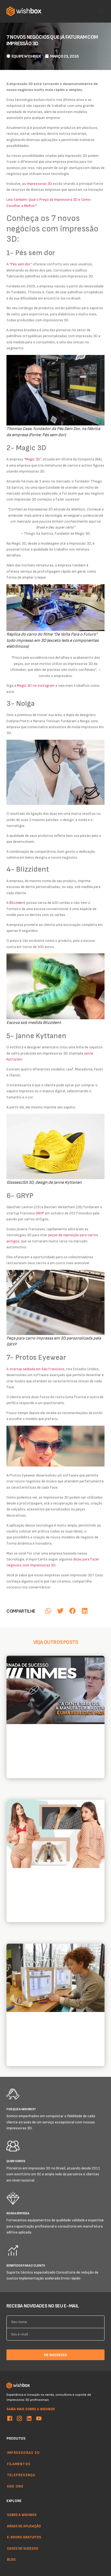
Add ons (15, 2486)
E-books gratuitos (24, 2537)
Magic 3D (33, 459)
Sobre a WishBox (22, 2515)
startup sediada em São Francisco (37, 1369)
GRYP (40, 1213)
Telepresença (21, 2475)
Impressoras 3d (23, 2452)
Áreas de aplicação (24, 2526)
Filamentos (19, 2464)
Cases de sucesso (23, 2548)
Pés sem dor (21, 264)
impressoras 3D (39, 183)
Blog (11, 2560)
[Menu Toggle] (101, 11)
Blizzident (18, 902)
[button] (48, 1611)
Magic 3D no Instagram (36, 685)
